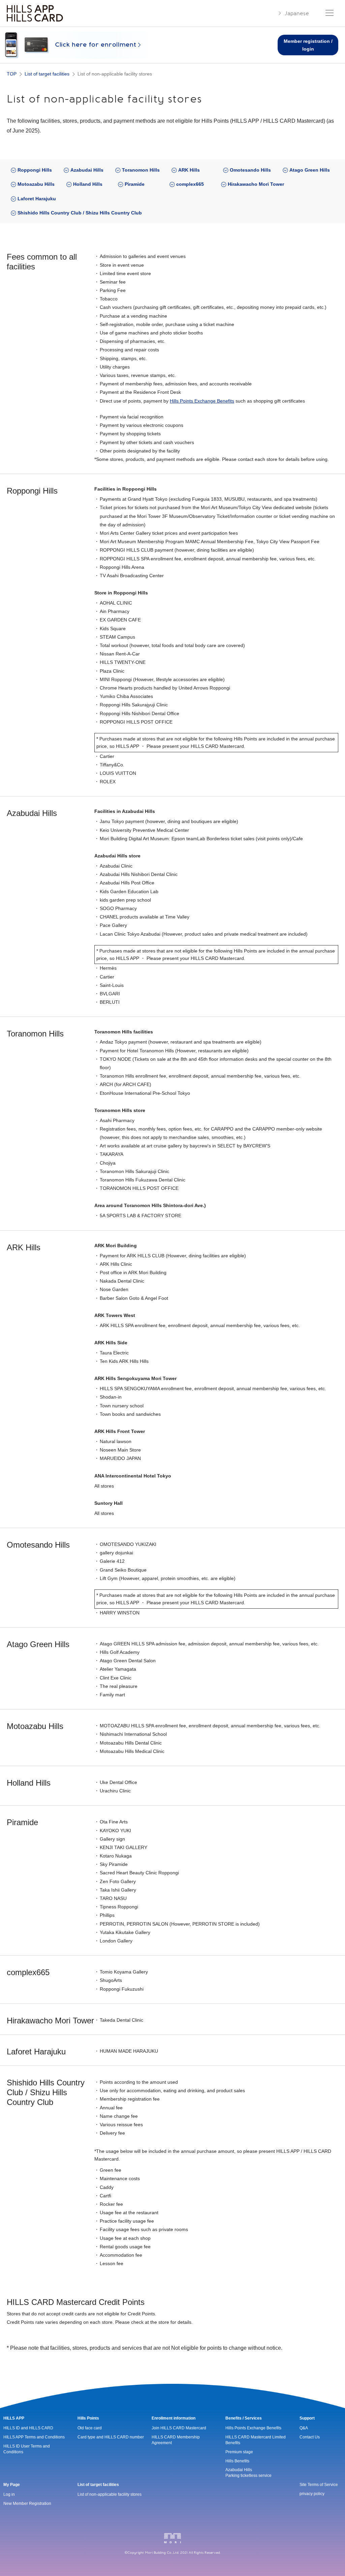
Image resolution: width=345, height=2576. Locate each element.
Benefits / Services (244, 2418)
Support (307, 2418)
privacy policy (312, 2494)
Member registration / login (308, 45)
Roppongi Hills (35, 170)
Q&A (304, 2428)
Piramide (135, 184)
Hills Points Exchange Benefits (202, 401)
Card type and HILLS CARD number (111, 2437)
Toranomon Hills (141, 170)
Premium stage (239, 2452)
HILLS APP (14, 2418)
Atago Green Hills (310, 170)
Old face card (90, 2428)
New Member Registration (27, 2504)
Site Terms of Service (319, 2485)
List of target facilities (98, 2485)
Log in (9, 2494)
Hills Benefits (237, 2461)
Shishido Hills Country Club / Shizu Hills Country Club (80, 213)
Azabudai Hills (87, 170)
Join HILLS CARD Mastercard (179, 2428)
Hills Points (88, 2418)
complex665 (190, 184)
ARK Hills (189, 170)
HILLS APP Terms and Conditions (34, 2437)
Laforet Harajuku (37, 199)
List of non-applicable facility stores (109, 2494)
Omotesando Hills (250, 170)
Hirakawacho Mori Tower (256, 184)
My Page (12, 2485)
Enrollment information (174, 2418)
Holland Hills (88, 184)
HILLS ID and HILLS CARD (28, 2428)
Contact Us (310, 2437)
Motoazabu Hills (36, 184)
